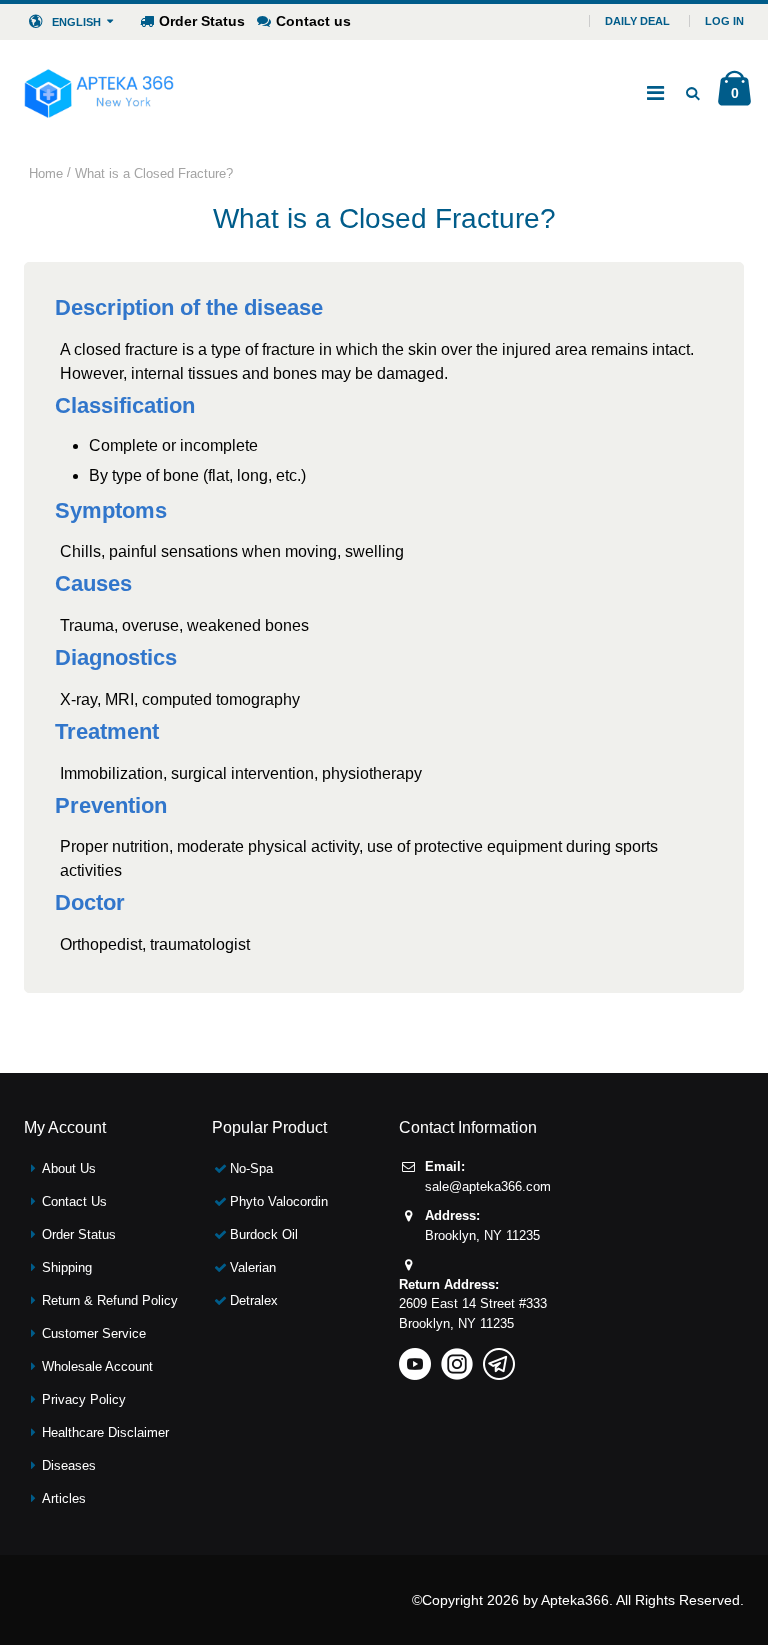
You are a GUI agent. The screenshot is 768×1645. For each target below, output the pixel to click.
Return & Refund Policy (110, 1300)
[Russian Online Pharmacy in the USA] (99, 93)
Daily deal (637, 21)
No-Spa (251, 1168)
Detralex (254, 1300)
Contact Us (74, 1201)
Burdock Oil (264, 1234)
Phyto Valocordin (279, 1201)
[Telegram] (499, 1357)
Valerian (253, 1267)
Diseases (69, 1465)
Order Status (202, 21)
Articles (64, 1498)
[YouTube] (415, 1357)
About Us (69, 1168)
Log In (724, 21)
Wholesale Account (97, 1366)
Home (46, 173)
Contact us (313, 21)
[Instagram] (457, 1357)
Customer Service (94, 1333)
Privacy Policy (84, 1399)
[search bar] (692, 93)
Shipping (67, 1267)
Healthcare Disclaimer (105, 1432)
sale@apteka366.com (488, 1186)
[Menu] (655, 93)
